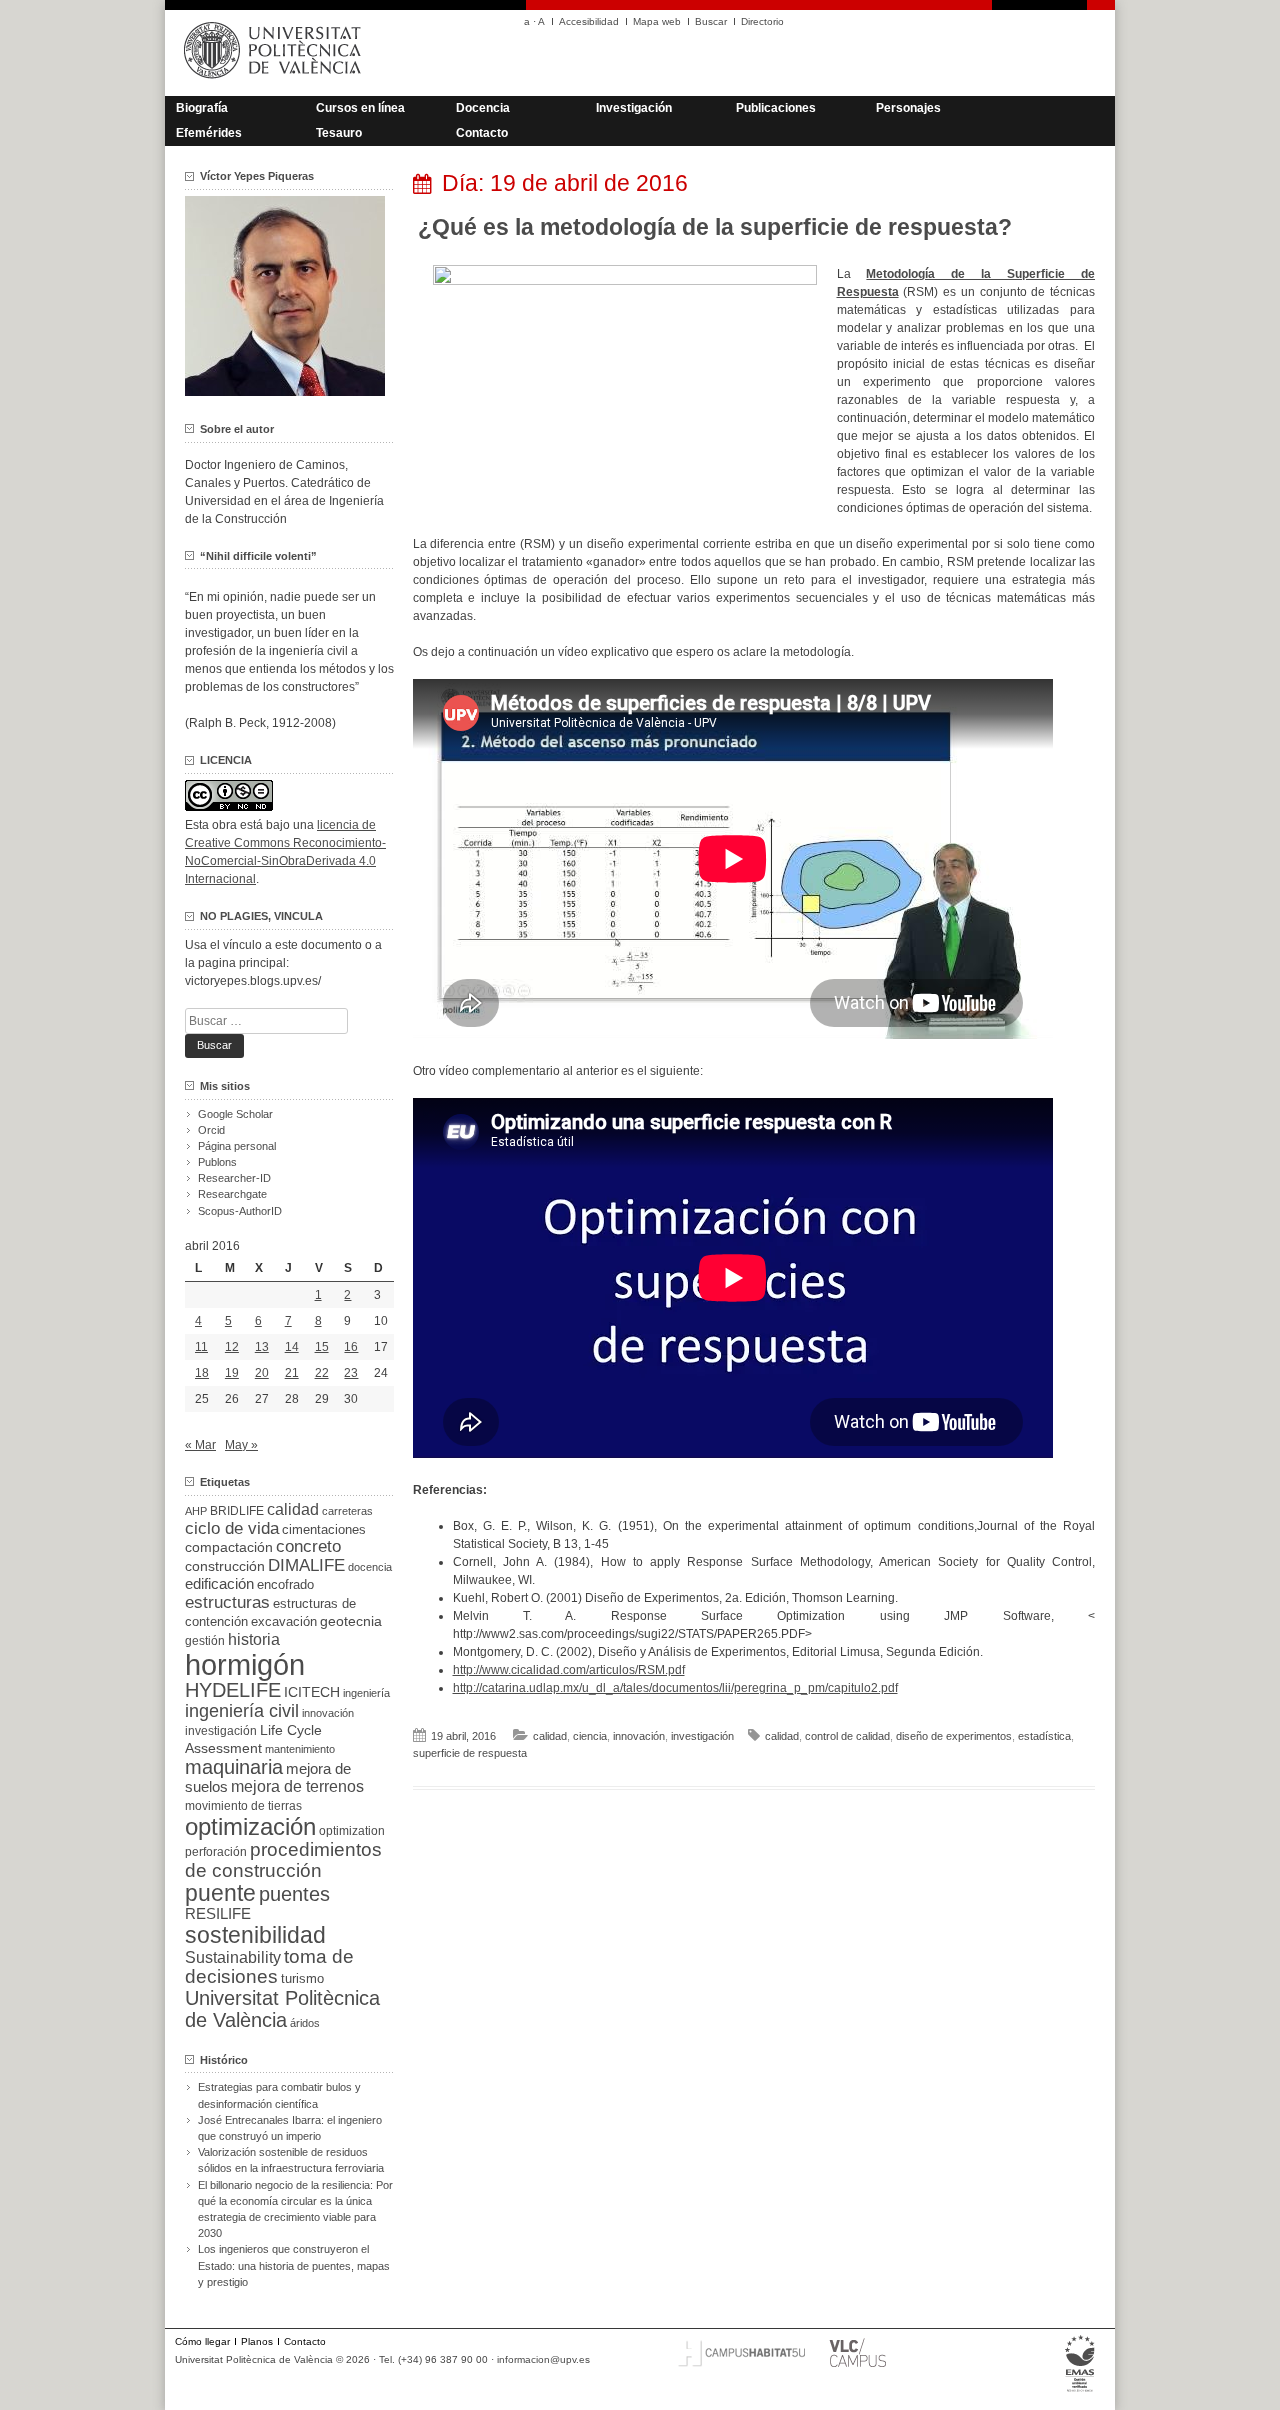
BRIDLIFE (237, 1510)
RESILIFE (218, 1913)
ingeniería (366, 1693)
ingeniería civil (242, 1710)
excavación (284, 1621)
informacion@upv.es (543, 2359)
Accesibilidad (589, 21)
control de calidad (847, 1736)
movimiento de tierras (243, 1806)
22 (322, 1373)
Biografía (202, 108)
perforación (216, 1852)
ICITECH (312, 1692)
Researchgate (232, 1194)
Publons (217, 1162)
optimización (250, 1826)
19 (232, 1373)
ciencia (590, 1736)
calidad (550, 1736)
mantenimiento (300, 1749)
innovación (639, 1736)
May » (241, 1445)
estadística (1044, 1736)
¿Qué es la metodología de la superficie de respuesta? (715, 227)
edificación (219, 1583)
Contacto (482, 133)
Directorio (762, 21)
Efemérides (209, 133)
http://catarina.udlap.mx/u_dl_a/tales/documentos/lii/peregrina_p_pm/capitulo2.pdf (675, 1688)
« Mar (200, 1445)
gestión (205, 1640)
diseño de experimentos (954, 1736)
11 (201, 1347)
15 (322, 1347)
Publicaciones (776, 108)
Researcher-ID (234, 1178)
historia (254, 1639)
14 (292, 1347)
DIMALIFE (306, 1565)
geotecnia (351, 1621)
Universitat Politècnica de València (282, 2009)
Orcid (211, 1130)
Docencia (483, 108)
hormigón (245, 1664)
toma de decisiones (269, 1966)
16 (351, 1347)
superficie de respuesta (470, 1753)
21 (292, 1373)
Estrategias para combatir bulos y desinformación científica (279, 2095)
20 (262, 1373)
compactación (229, 1547)
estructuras (227, 1602)
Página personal (237, 1146)
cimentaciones (324, 1529)
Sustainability (233, 1957)
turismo (302, 1979)
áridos (305, 2023)
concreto (308, 1546)
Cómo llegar (202, 2341)
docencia (370, 1567)
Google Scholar (235, 1114)
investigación (702, 1736)
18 (202, 1373)
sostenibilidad (255, 1935)
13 (262, 1347)
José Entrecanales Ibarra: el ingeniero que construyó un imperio (290, 2128)
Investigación (634, 108)
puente (220, 1893)
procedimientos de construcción (283, 1860)
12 (232, 1347)
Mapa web (657, 21)
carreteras (347, 1511)
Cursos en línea (360, 108)
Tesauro (339, 133)
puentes (294, 1894)
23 (351, 1373)
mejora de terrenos (297, 1786)
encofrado (285, 1584)
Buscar (711, 21)
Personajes (908, 108)
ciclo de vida (232, 1528)
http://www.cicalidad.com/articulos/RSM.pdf (569, 1670)
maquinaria (234, 1767)
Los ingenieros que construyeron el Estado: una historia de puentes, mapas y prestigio (294, 2265)
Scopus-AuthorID (240, 1211)
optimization (352, 1831)
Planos (257, 2341)
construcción (225, 1566)
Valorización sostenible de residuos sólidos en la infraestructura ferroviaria (291, 2160)
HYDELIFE (233, 1690)
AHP (196, 1511)
